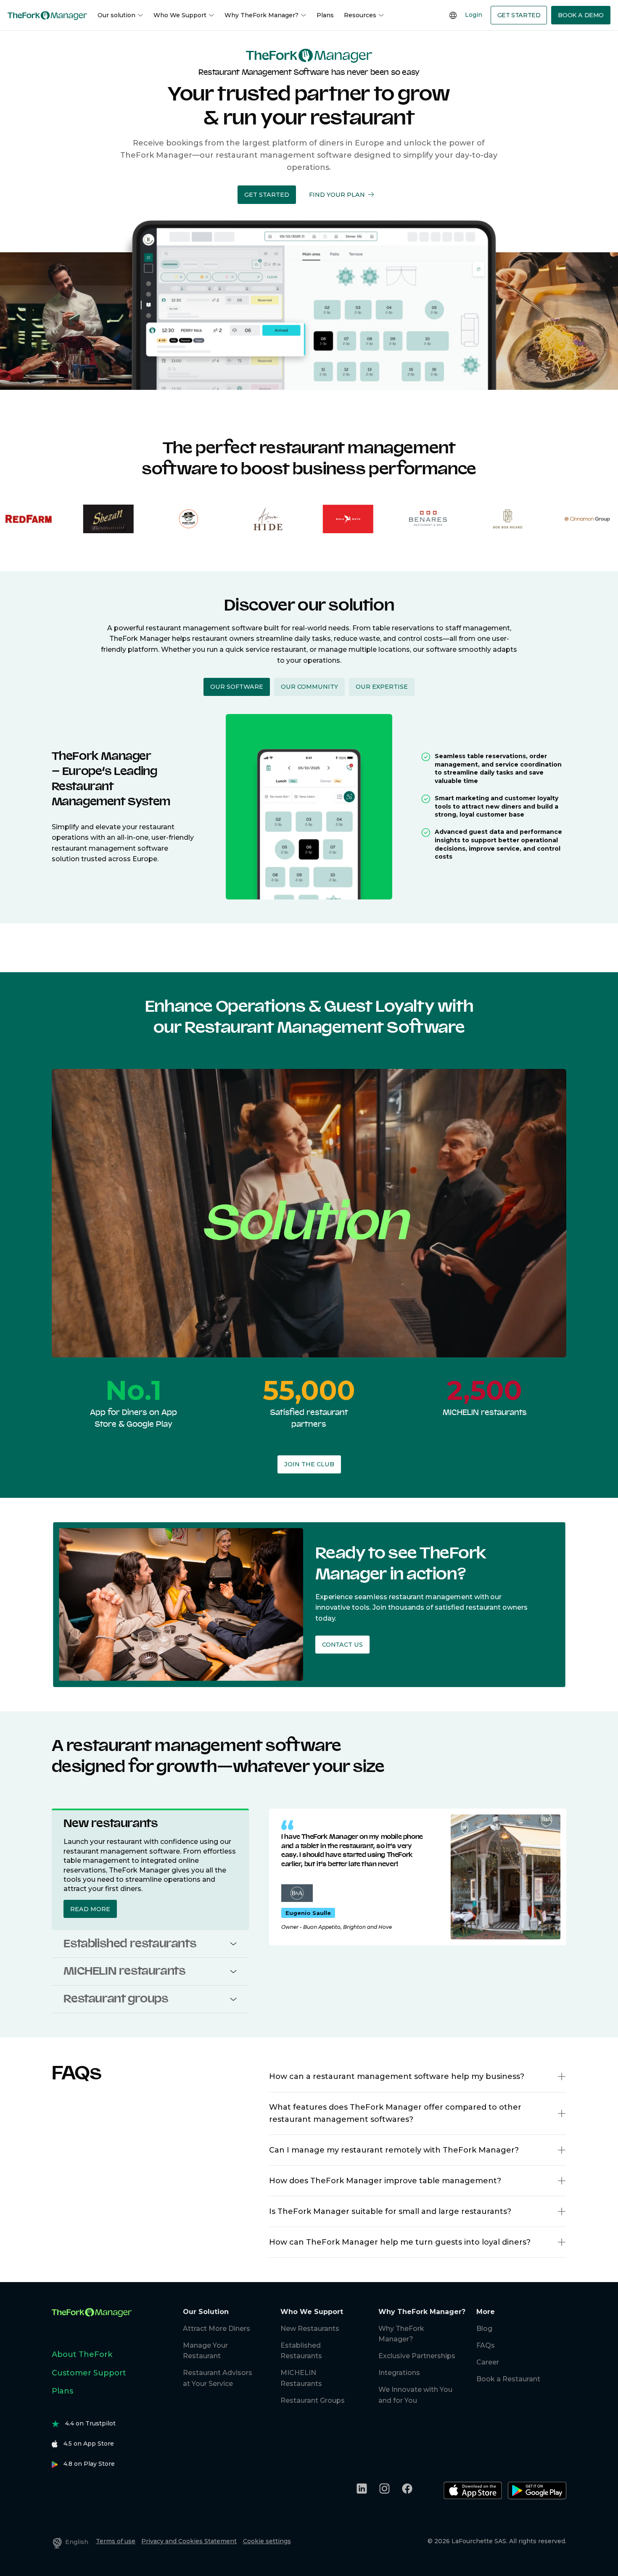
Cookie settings (267, 2541)
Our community (309, 687)
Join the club (309, 1464)
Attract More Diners (217, 2329)
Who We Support (180, 15)
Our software (237, 687)
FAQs (486, 2345)
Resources (360, 15)
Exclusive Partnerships (417, 2356)
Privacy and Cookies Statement (189, 2541)
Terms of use (116, 2541)
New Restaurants (310, 2329)
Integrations (399, 2373)
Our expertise (382, 687)
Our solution (116, 15)
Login (474, 15)
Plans (325, 15)
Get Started (519, 15)
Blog (484, 2329)
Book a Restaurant (508, 2379)
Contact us (342, 1645)
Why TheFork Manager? (261, 15)
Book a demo (581, 15)
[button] (267, 194)
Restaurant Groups (313, 2400)
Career (488, 2362)
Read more (90, 1909)
